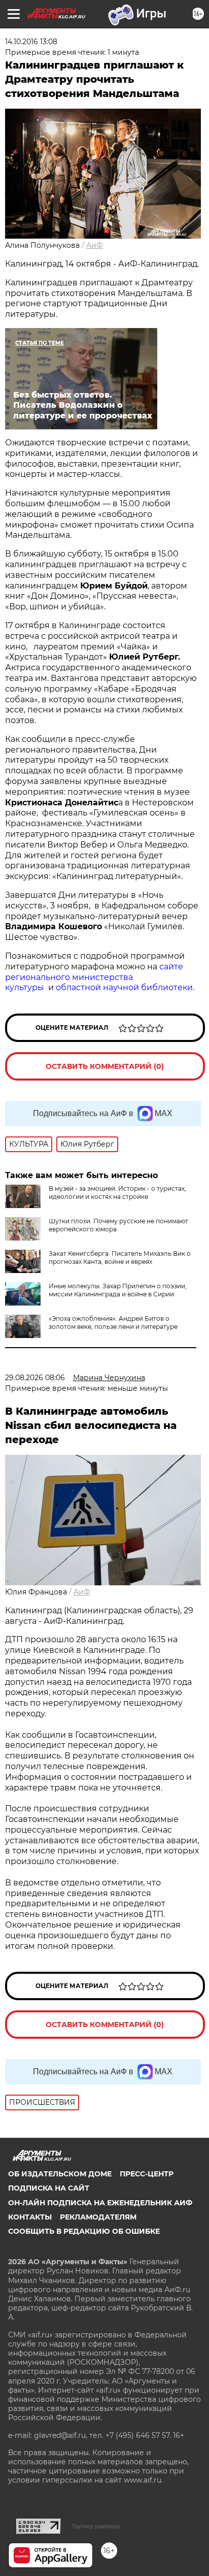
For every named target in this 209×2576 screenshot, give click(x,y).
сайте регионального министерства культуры (94, 977)
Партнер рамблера (96, 2526)
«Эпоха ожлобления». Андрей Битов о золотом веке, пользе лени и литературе (113, 1323)
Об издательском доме (60, 2174)
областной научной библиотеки (124, 987)
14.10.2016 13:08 (31, 42)
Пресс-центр (147, 2174)
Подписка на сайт (49, 2188)
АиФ (95, 245)
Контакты (30, 2217)
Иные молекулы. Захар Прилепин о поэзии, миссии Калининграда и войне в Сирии (118, 1290)
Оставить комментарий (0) (105, 1066)
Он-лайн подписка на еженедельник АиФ (100, 2203)
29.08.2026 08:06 (35, 1378)
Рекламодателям (98, 2217)
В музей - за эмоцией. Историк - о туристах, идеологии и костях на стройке (117, 1193)
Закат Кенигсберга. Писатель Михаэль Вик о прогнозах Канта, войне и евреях (120, 1258)
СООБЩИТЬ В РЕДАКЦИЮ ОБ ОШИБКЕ (84, 2231)
